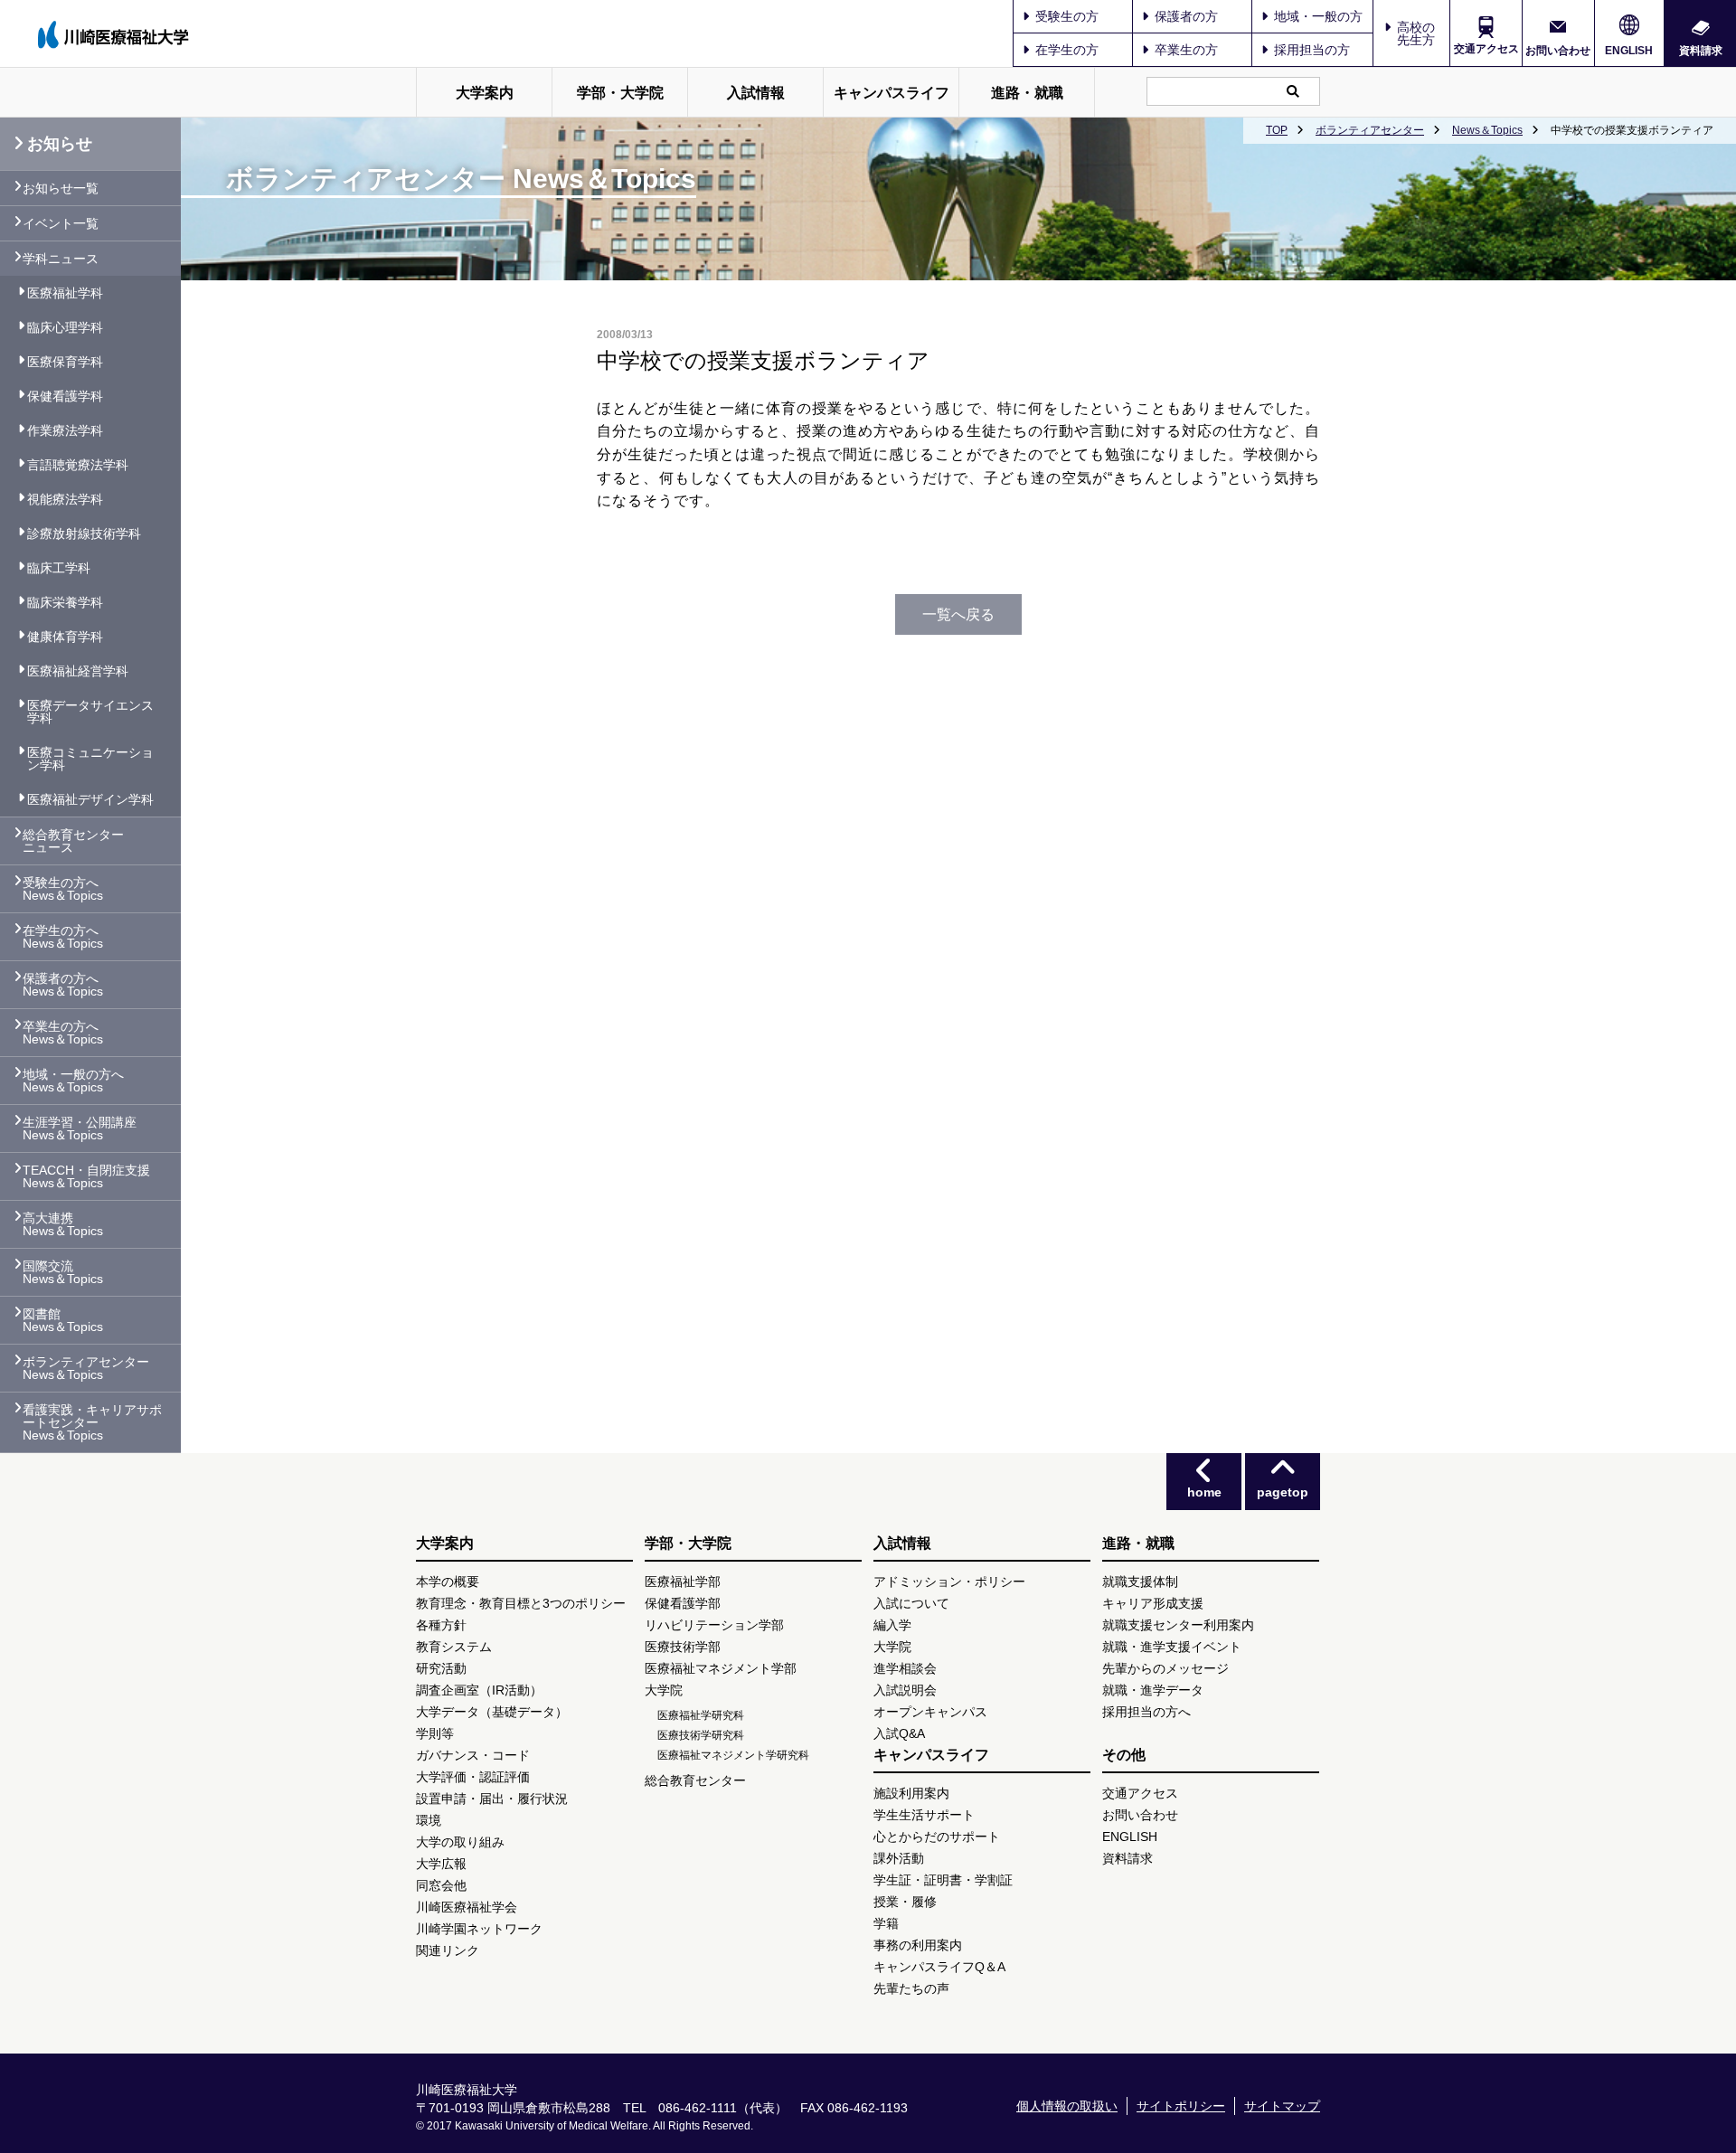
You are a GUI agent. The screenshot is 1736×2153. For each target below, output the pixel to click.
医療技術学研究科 (701, 1735)
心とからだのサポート (937, 1837)
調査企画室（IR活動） (479, 1690)
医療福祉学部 (683, 1582)
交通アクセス (1486, 49)
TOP (1277, 130)
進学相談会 (905, 1668)
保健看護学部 (683, 1603)
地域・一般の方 (1318, 16)
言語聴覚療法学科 (78, 465)
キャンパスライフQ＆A (939, 1967)
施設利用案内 (911, 1793)
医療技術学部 (683, 1647)
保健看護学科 (65, 396)
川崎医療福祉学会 (467, 1907)
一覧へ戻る (958, 614)
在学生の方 (1067, 50)
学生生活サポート (924, 1815)
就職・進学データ (1153, 1690)
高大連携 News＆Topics (63, 1224)
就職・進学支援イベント (1172, 1647)
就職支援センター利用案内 (1178, 1625)
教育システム (454, 1647)
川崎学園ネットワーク (479, 1929)
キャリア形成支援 (1153, 1603)
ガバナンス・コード (473, 1755)
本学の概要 (448, 1582)
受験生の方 (1067, 16)
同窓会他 (441, 1885)
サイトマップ (1282, 2106)
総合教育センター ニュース (73, 841)
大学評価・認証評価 (473, 1777)
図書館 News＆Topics (63, 1320)
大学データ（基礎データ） (492, 1712)
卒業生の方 (1186, 50)
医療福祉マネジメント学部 (721, 1668)
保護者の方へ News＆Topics (63, 985)
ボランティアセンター (1370, 130)
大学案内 (485, 93)
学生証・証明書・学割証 (943, 1880)
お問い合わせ (1558, 50)
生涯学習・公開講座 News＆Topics (80, 1128)
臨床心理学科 (65, 327)
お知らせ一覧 (61, 188)
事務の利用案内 (918, 1945)
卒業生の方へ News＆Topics (63, 1033)
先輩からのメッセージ (1165, 1668)
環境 (429, 1820)
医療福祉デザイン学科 (90, 799)
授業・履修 (905, 1902)
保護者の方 (1186, 16)
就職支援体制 (1140, 1582)
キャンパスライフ (892, 93)
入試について (911, 1603)
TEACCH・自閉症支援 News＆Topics (86, 1176)
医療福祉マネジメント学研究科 (733, 1755)
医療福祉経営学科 (78, 671)
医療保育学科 (65, 362)
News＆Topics (1487, 130)
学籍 (886, 1923)
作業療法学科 (65, 430)
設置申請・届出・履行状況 (492, 1799)
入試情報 (756, 93)
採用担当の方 (1312, 50)
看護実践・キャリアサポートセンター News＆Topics (92, 1422)
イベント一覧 (61, 223)
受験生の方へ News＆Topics (63, 889)
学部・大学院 (620, 93)
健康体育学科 (65, 637)
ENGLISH (1629, 51)
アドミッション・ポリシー (949, 1582)
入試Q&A (899, 1733)
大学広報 (441, 1864)
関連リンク (448, 1950)
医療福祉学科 (65, 293)
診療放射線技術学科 (84, 534)
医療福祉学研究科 (701, 1715)
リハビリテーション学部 (714, 1625)
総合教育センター (695, 1780)
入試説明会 (905, 1690)
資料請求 (1701, 50)
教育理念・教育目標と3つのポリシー (521, 1603)
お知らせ (60, 144)
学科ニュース (61, 259)
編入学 (892, 1625)
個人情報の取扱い (1067, 2106)
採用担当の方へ (1146, 1712)
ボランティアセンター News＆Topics (86, 1368)
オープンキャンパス (930, 1712)
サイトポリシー (1181, 2106)
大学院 (664, 1690)
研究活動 (441, 1668)
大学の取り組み (460, 1842)
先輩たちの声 (911, 1988)
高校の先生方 (1416, 33)
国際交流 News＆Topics (63, 1272)
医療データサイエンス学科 (90, 712)
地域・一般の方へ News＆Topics (73, 1081)
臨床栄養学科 (65, 602)
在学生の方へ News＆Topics (63, 937)
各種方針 (441, 1625)
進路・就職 (1027, 93)
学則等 (435, 1733)
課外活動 (899, 1858)
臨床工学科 (59, 568)
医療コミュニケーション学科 (90, 759)
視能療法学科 (65, 499)
